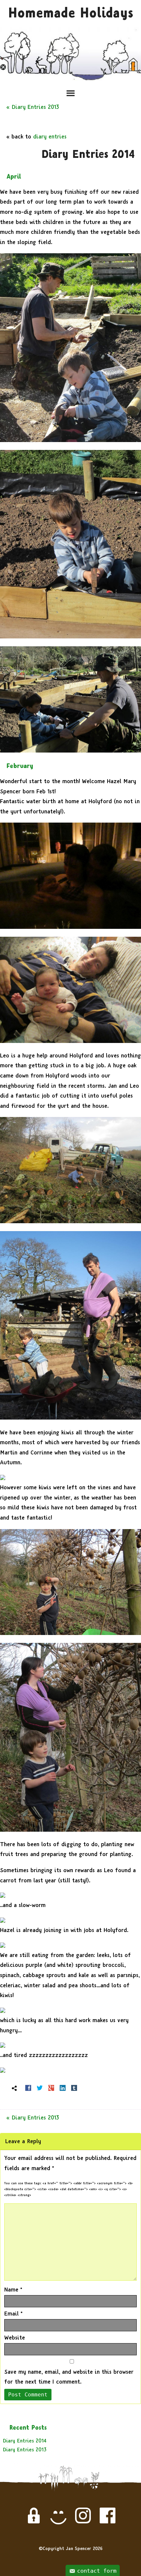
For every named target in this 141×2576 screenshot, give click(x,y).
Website (15, 2338)
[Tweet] (40, 2088)
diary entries (50, 137)
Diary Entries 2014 (25, 2441)
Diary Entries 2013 (25, 2450)
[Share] (28, 2088)
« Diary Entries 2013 (33, 107)
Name (13, 2290)
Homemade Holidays (71, 13)
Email (13, 2314)
